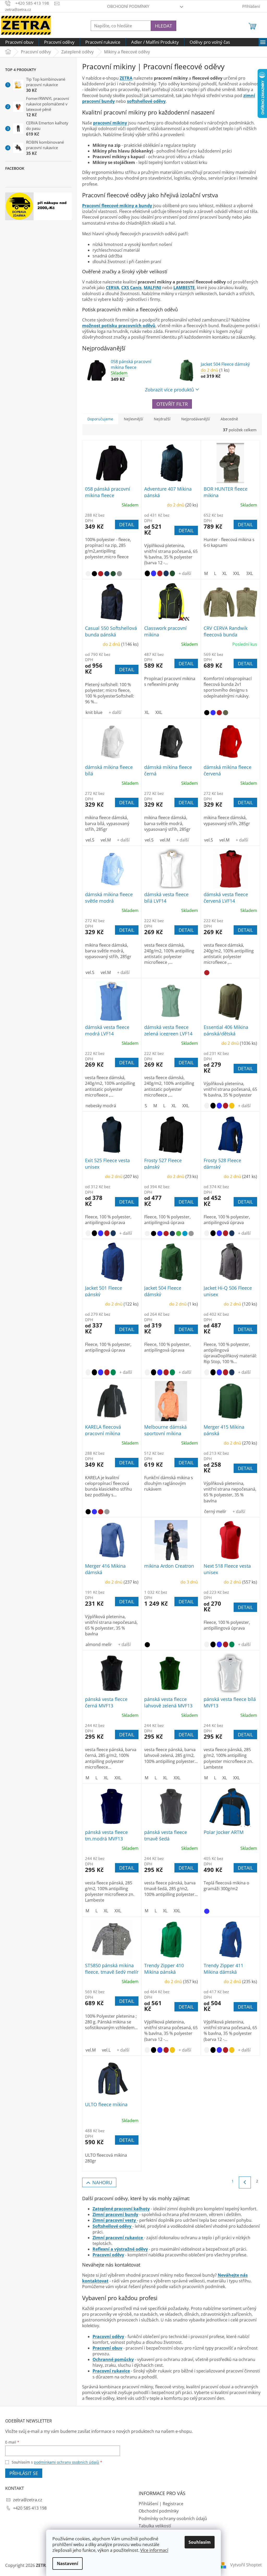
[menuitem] (19, 42)
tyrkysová (185, 1233)
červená (101, 574)
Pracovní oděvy (108, 2337)
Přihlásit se (24, 2473)
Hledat (163, 26)
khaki (226, 713)
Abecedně (229, 419)
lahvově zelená (113, 574)
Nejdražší (162, 419)
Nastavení (68, 2564)
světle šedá (191, 1233)
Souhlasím (200, 2542)
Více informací (154, 2550)
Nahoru (102, 2182)
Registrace (173, 2504)
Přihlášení (148, 2504)
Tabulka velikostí (155, 2526)
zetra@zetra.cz (28, 2500)
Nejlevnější (133, 419)
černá (94, 574)
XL (225, 573)
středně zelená (113, 1372)
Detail (127, 524)
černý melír (215, 1511)
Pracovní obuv (107, 2348)
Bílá (88, 574)
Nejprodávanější (196, 419)
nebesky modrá (101, 1106)
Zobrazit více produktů (169, 390)
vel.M (106, 840)
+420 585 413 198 (30, 2508)
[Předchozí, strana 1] (245, 2182)
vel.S (90, 840)
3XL (250, 573)
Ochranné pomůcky (113, 2359)
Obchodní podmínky (128, 6)
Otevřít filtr (172, 404)
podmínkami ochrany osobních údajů (66, 2462)
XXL (236, 573)
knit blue (94, 712)
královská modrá (154, 573)
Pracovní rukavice (111, 2371)
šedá (119, 574)
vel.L (106, 2050)
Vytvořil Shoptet (246, 2565)
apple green (179, 1233)
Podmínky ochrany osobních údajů (173, 2518)
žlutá (232, 1106)
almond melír (99, 1644)
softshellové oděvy (146, 101)
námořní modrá (107, 574)
